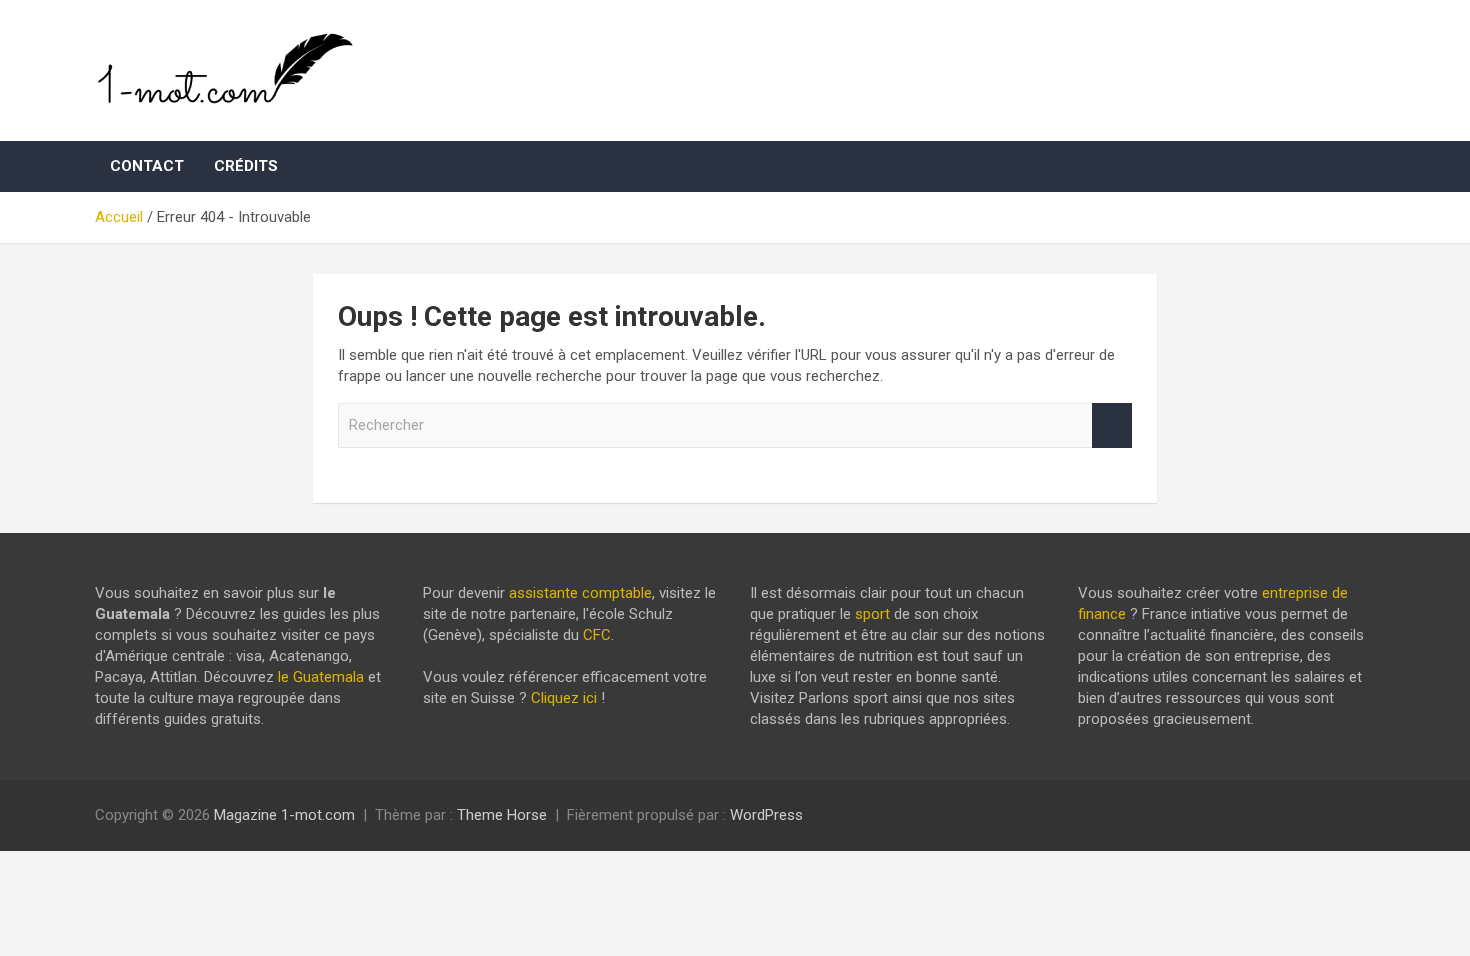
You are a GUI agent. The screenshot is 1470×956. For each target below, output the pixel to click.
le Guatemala (321, 677)
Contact (147, 166)
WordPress (766, 815)
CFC (597, 635)
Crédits (246, 166)
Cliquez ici (564, 698)
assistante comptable (580, 593)
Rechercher (1112, 425)
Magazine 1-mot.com (284, 815)
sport (872, 614)
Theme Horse (502, 815)
